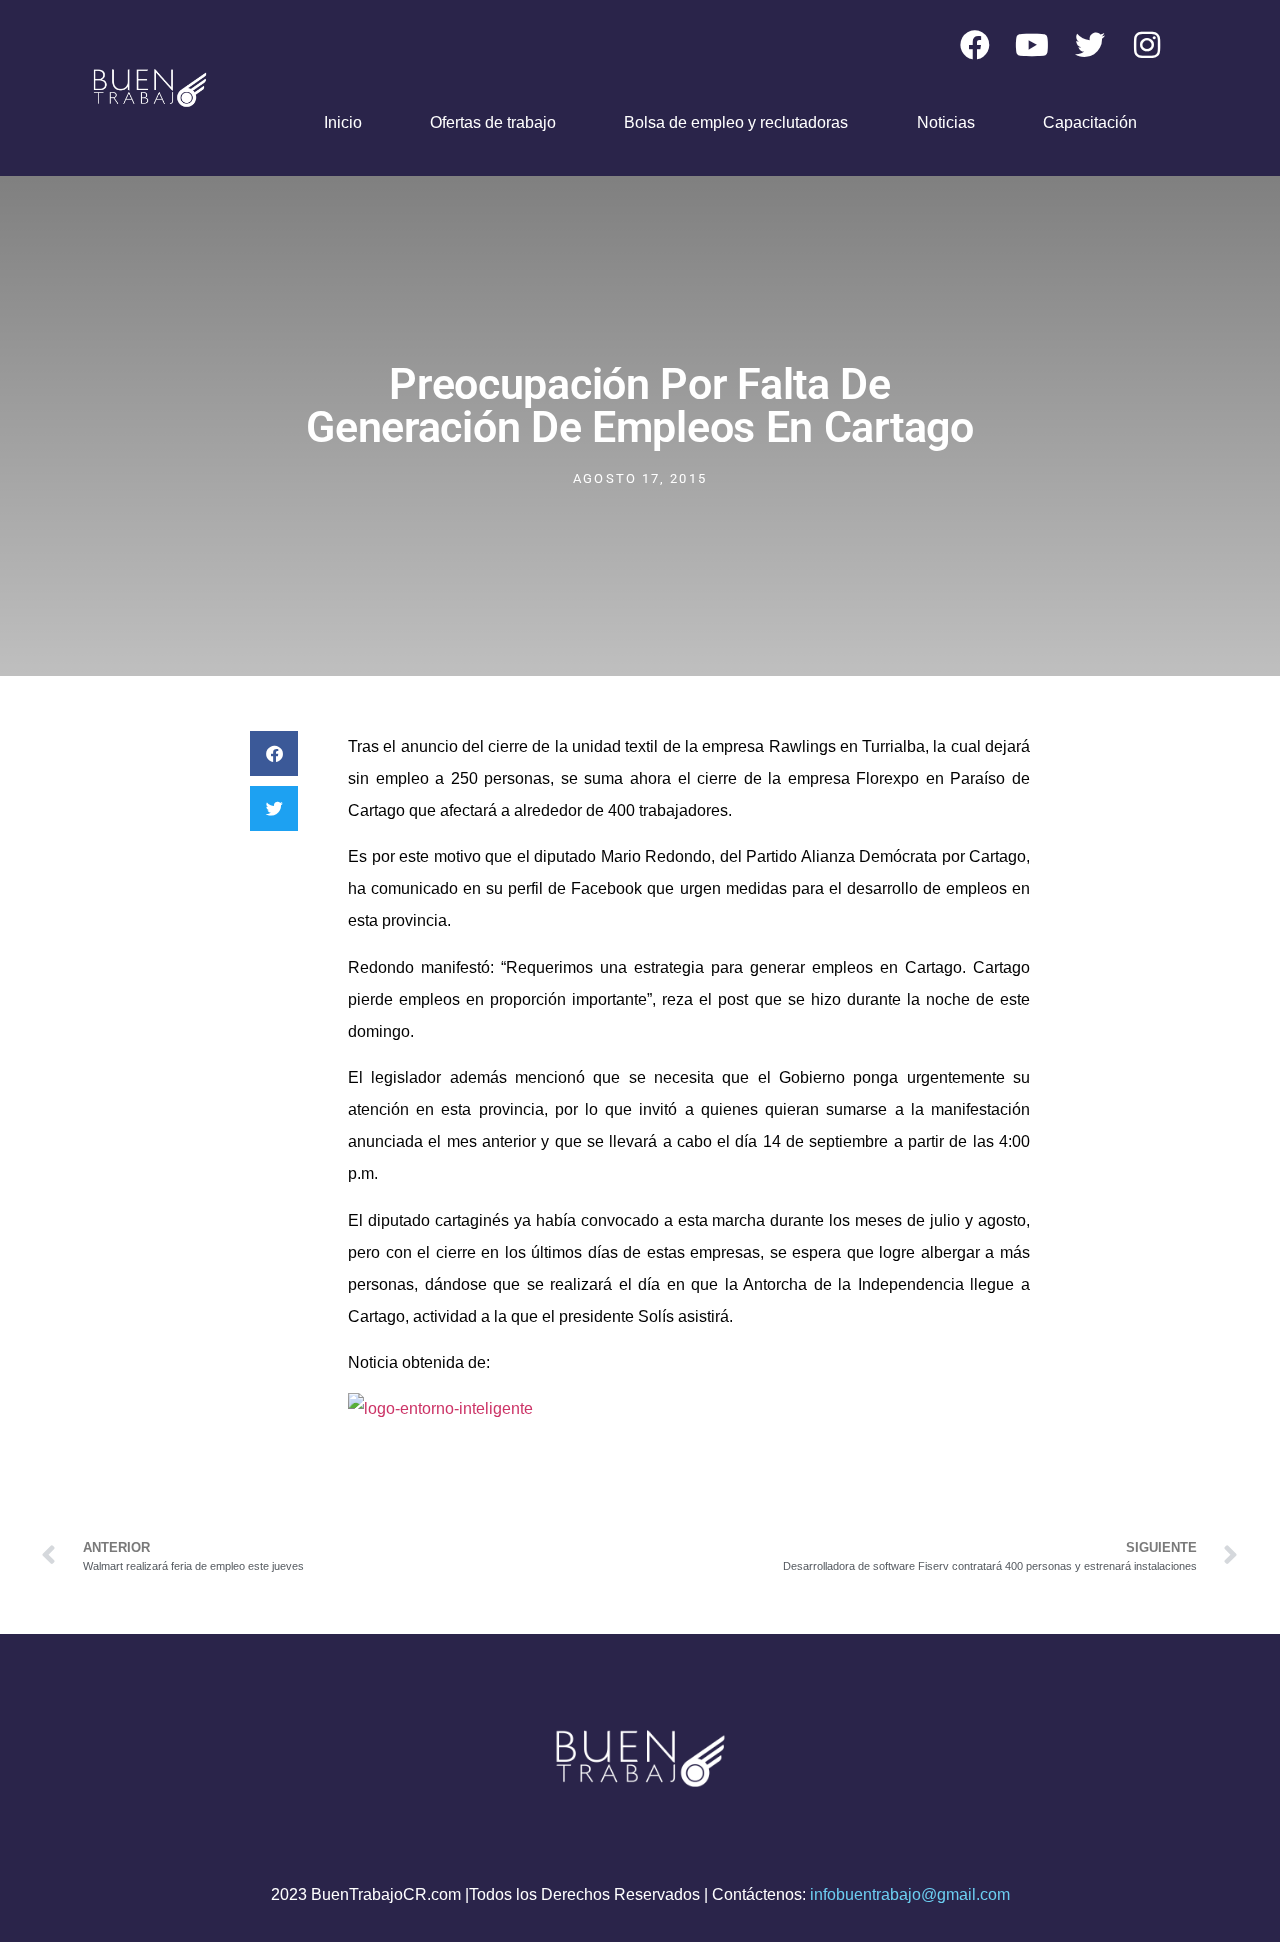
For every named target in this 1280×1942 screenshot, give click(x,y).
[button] (274, 753)
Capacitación (1090, 122)
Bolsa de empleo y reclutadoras (736, 122)
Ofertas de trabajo (493, 122)
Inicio (343, 122)
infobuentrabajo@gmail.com (910, 1894)
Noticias (946, 122)
